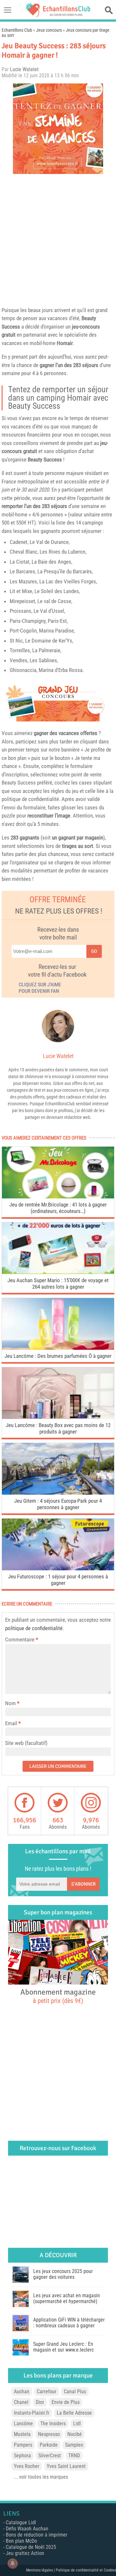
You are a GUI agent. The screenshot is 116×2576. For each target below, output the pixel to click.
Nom (10, 1703)
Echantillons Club (17, 30)
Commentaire (22, 1640)
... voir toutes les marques (41, 2477)
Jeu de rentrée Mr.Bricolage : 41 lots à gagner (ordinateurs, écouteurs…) (58, 1208)
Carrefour (47, 2392)
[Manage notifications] (13, 2563)
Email (11, 1723)
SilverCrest (50, 2456)
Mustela (22, 2434)
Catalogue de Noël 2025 (31, 2547)
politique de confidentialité (34, 1628)
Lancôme (23, 2424)
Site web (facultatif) (26, 1743)
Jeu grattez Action (25, 2553)
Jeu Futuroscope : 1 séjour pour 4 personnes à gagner (58, 1580)
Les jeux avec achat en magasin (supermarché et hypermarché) (67, 2298)
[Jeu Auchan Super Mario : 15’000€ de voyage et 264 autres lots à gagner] (58, 1272)
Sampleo (74, 2445)
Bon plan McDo (21, 2541)
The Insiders (53, 2424)
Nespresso (49, 2434)
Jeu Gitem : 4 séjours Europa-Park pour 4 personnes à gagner (58, 1504)
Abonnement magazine (58, 1996)
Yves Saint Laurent (66, 2466)
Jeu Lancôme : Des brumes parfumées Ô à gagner (58, 1356)
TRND (74, 2456)
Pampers (23, 2445)
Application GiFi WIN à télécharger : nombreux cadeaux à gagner (69, 2323)
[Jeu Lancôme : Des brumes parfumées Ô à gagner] (58, 1348)
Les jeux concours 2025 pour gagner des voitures (63, 2274)
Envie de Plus (66, 2402)
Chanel (21, 2402)
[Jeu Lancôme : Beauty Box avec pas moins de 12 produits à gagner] (58, 1417)
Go (94, 951)
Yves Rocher (27, 2466)
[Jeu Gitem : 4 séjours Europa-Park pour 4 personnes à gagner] (58, 1493)
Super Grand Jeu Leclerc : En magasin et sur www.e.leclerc (63, 2347)
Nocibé (75, 2434)
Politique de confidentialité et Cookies (86, 2570)
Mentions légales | (41, 2570)
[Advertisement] (58, 239)
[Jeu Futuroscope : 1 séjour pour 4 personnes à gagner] (58, 1569)
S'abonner (83, 1884)
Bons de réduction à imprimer (37, 2535)
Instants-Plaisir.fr (32, 2413)
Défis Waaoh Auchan (27, 2529)
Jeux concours (49, 30)
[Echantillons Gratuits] (58, 15)
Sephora (22, 2456)
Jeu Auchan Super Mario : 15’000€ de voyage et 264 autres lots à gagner (58, 1283)
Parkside (49, 2445)
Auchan (22, 2392)
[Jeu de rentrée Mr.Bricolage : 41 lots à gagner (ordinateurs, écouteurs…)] (58, 1197)
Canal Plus (75, 2392)
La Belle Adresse (74, 2413)
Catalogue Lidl (21, 2522)
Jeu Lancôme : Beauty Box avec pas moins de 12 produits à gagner (58, 1428)
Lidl (77, 2424)
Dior (40, 2402)
